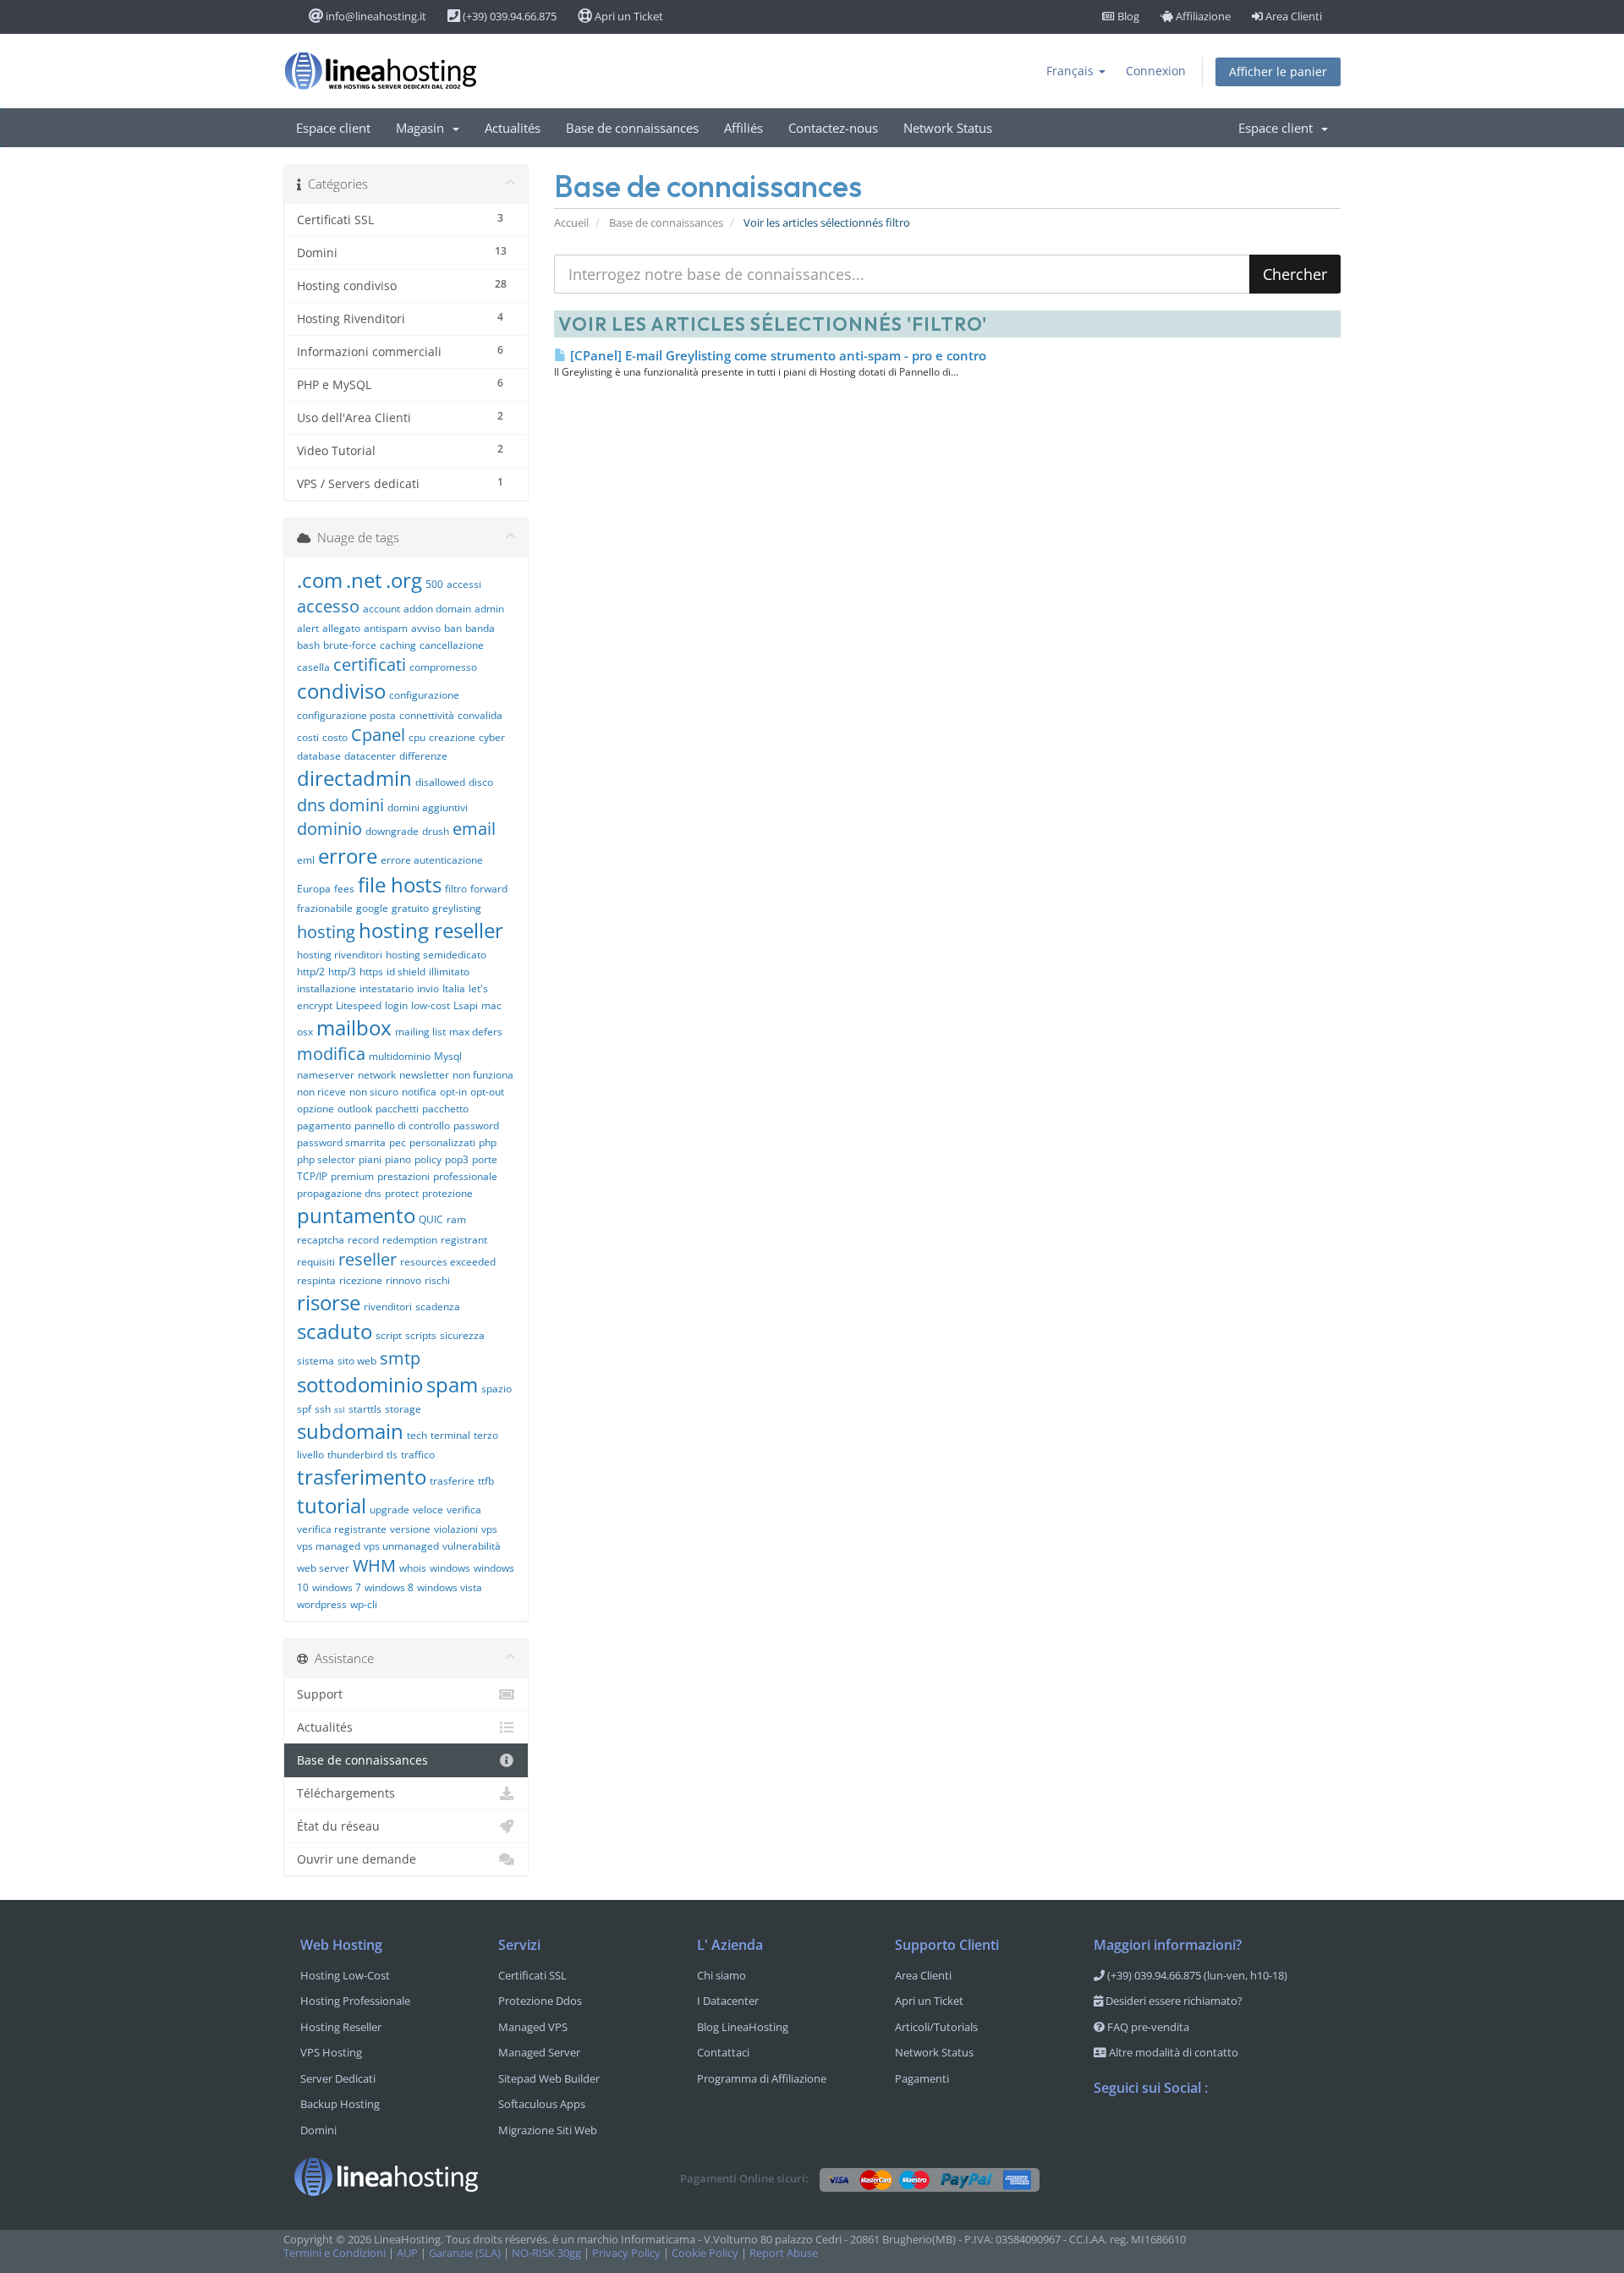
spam (452, 1384)
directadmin (354, 778)
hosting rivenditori (340, 955)
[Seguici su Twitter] (1141, 2132)
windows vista (450, 1587)
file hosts (400, 884)
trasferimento (362, 1477)
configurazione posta (346, 715)
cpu (417, 737)
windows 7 (337, 1587)
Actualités (513, 128)
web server (323, 1568)
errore (348, 856)
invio (428, 988)
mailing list (420, 1032)
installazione (326, 988)
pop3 (457, 1159)
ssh (323, 1409)
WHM (374, 1565)
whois (413, 1568)
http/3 (342, 972)
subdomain (350, 1431)
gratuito (410, 908)
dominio (329, 829)
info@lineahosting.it (375, 16)
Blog (1127, 16)
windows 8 (389, 1587)
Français (1072, 71)
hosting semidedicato (436, 955)
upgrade (390, 1510)
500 (434, 584)
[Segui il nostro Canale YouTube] (1175, 2132)
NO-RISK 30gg (546, 2253)
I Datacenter (728, 2001)
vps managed (329, 1546)
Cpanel (378, 735)
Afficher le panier (1278, 71)
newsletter (424, 1075)
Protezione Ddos (540, 2001)
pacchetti (397, 1109)
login (396, 1005)
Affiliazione (1202, 16)
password (476, 1126)
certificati (370, 664)
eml (306, 860)
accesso (328, 606)
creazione (452, 737)
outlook (355, 1109)
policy (428, 1159)
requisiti (316, 1262)
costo (335, 737)
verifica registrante (342, 1529)
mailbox (354, 1027)
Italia (454, 988)
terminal (450, 1435)
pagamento (324, 1126)
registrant (464, 1240)
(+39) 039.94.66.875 (508, 16)
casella (313, 667)
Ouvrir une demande (357, 1859)
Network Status (948, 128)
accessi (464, 584)
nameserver (326, 1075)
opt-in (453, 1092)
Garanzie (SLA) (465, 2253)
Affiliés (743, 128)
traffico (418, 1455)
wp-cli (364, 1604)
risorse (329, 1302)
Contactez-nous (833, 128)
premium (352, 1176)
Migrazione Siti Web (548, 2130)
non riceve (321, 1092)
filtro (456, 889)
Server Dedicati (338, 2078)
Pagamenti (922, 2078)
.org (404, 580)
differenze (423, 756)
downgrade (392, 831)
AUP (407, 2253)
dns (311, 805)
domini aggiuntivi (428, 807)
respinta (316, 1280)
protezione (447, 1193)
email (474, 829)
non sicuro (374, 1092)
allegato (341, 628)
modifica (331, 1054)
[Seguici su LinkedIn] (1209, 2132)
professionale (465, 1176)
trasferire (452, 1481)
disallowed (440, 782)
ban (453, 628)
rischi (437, 1280)
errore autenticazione (432, 860)
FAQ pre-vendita (1147, 2027)
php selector (326, 1159)
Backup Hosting (340, 2104)
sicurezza (462, 1335)
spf (304, 1409)
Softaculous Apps (542, 2104)
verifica (464, 1510)
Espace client (333, 128)
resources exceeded (448, 1262)
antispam (386, 628)
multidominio (400, 1056)
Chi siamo (721, 1975)
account (381, 609)
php (488, 1142)
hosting (326, 932)
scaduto (335, 1331)
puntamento (356, 1215)
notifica (419, 1092)
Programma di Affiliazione (762, 2078)
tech (417, 1435)
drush (436, 831)
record (363, 1240)
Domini (318, 2130)
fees (344, 889)
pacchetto (445, 1109)
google (372, 908)
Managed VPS (533, 2027)
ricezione (361, 1280)
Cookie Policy (705, 2253)
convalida (480, 715)
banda (480, 628)
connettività (427, 715)
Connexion (1156, 71)
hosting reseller (431, 930)
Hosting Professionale (355, 2001)
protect (402, 1193)
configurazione (424, 695)
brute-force (350, 645)
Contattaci (723, 2052)
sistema (315, 1361)
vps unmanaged (401, 1546)
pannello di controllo (402, 1126)
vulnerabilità (472, 1546)
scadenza (438, 1307)
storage (403, 1409)
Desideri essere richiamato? (1173, 2001)
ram (456, 1219)
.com (320, 580)
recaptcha (321, 1240)
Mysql (448, 1056)
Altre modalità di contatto (1172, 2052)
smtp (400, 1358)
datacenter (370, 756)
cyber (492, 737)
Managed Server (539, 2052)
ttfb (486, 1481)
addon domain (437, 609)
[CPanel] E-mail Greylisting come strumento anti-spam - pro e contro (776, 355)
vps (489, 1529)
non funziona (483, 1075)
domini (357, 805)
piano (398, 1159)
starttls (365, 1409)
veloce (428, 1510)
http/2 (311, 972)
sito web (357, 1361)
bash (308, 645)
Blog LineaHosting (743, 2027)
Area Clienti (1292, 16)
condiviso (341, 691)
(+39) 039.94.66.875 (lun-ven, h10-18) (1196, 1975)
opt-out (487, 1092)
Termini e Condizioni (335, 2253)
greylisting (457, 908)
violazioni (456, 1529)
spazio (497, 1389)
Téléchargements (346, 1793)
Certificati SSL (532, 1975)
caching (398, 645)
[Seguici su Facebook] (1107, 2132)
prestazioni (403, 1176)
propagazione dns (339, 1193)
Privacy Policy (626, 2253)
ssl (340, 1409)
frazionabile (325, 908)
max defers (476, 1032)
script (389, 1335)
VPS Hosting (331, 2052)
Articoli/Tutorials (936, 2027)
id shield (406, 972)
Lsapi (466, 1005)
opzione (315, 1109)
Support (320, 1694)
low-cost (431, 1005)
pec (398, 1142)
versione (410, 1529)
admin (489, 609)
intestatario (387, 988)
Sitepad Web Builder (549, 2078)
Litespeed (359, 1005)
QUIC (431, 1219)
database (319, 756)
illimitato (449, 972)
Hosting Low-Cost (345, 1975)
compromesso (443, 667)
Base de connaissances (632, 128)
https (371, 972)
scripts (421, 1335)
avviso (426, 628)
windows (450, 1568)
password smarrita (341, 1142)
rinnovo (403, 1280)
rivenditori (388, 1307)
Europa (314, 889)
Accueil (571, 223)
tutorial (332, 1505)
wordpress (322, 1604)
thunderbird (355, 1455)
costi (308, 737)
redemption (410, 1240)
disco (481, 782)
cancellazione (452, 645)
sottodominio (360, 1384)
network (377, 1075)
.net (364, 580)
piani (370, 1159)
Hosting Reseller (341, 2027)
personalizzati (442, 1142)
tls (392, 1455)
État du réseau (338, 1826)
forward (489, 889)
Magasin (423, 128)
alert (308, 628)
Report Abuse (784, 2253)
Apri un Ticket (628, 16)
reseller (368, 1259)
